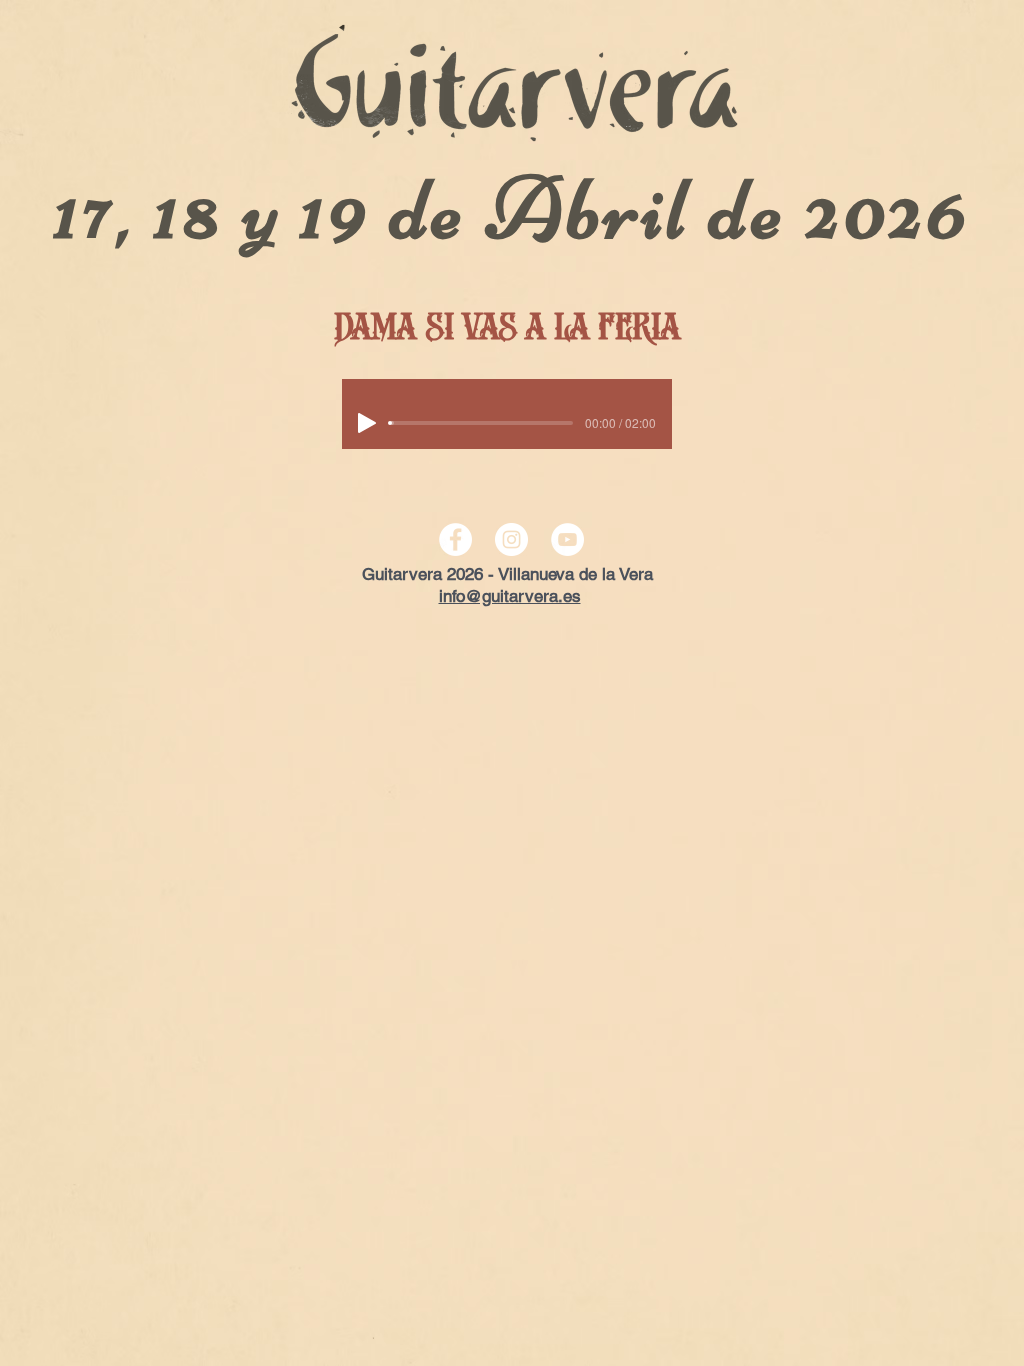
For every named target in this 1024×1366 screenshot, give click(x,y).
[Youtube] (567, 539)
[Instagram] (511, 539)
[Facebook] (455, 539)
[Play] (367, 423)
